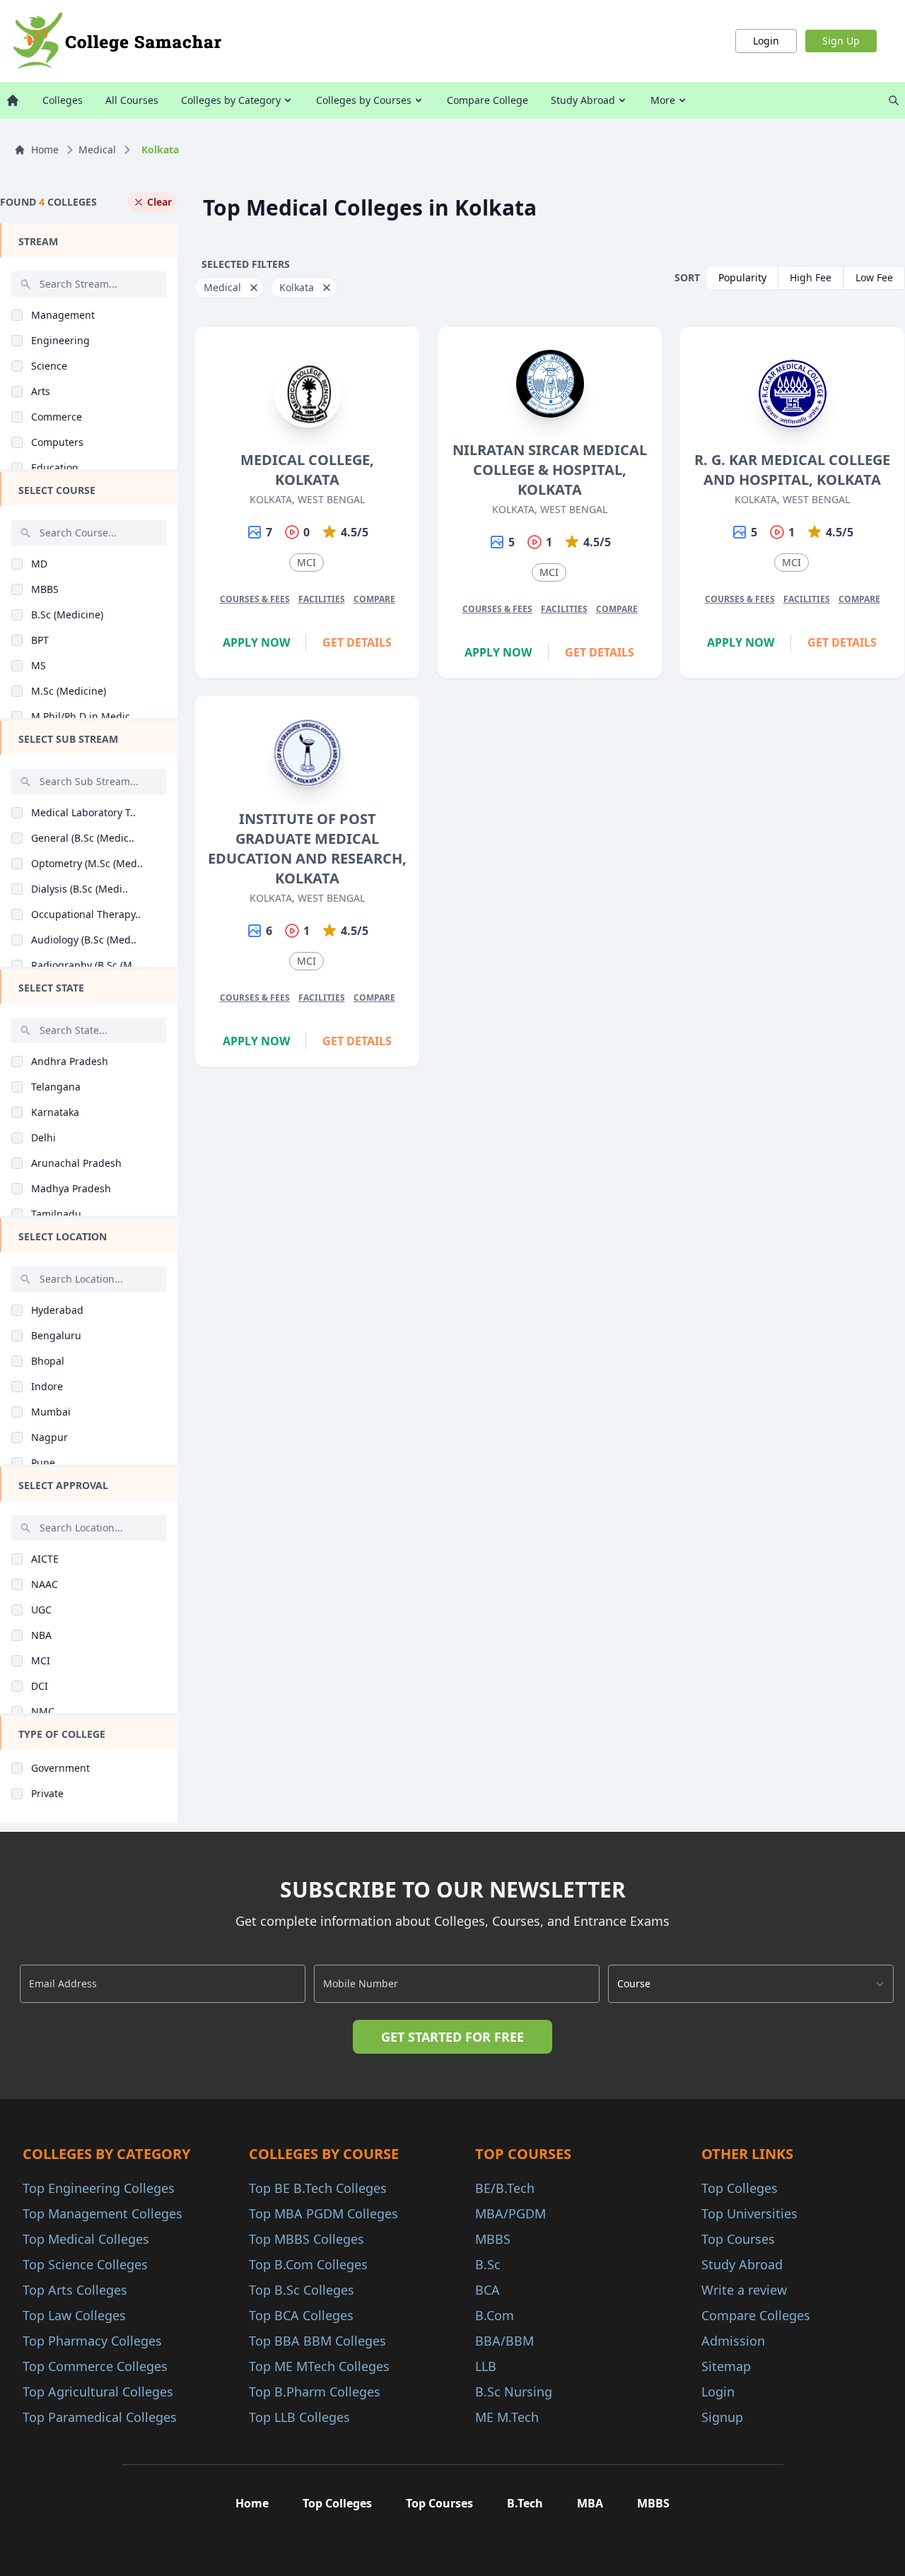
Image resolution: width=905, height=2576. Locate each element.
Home (45, 149)
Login (766, 41)
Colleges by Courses (364, 100)
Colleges (63, 100)
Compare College (487, 100)
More (663, 100)
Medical (97, 149)
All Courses (132, 100)
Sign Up (841, 41)
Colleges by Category (231, 100)
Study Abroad (583, 100)
